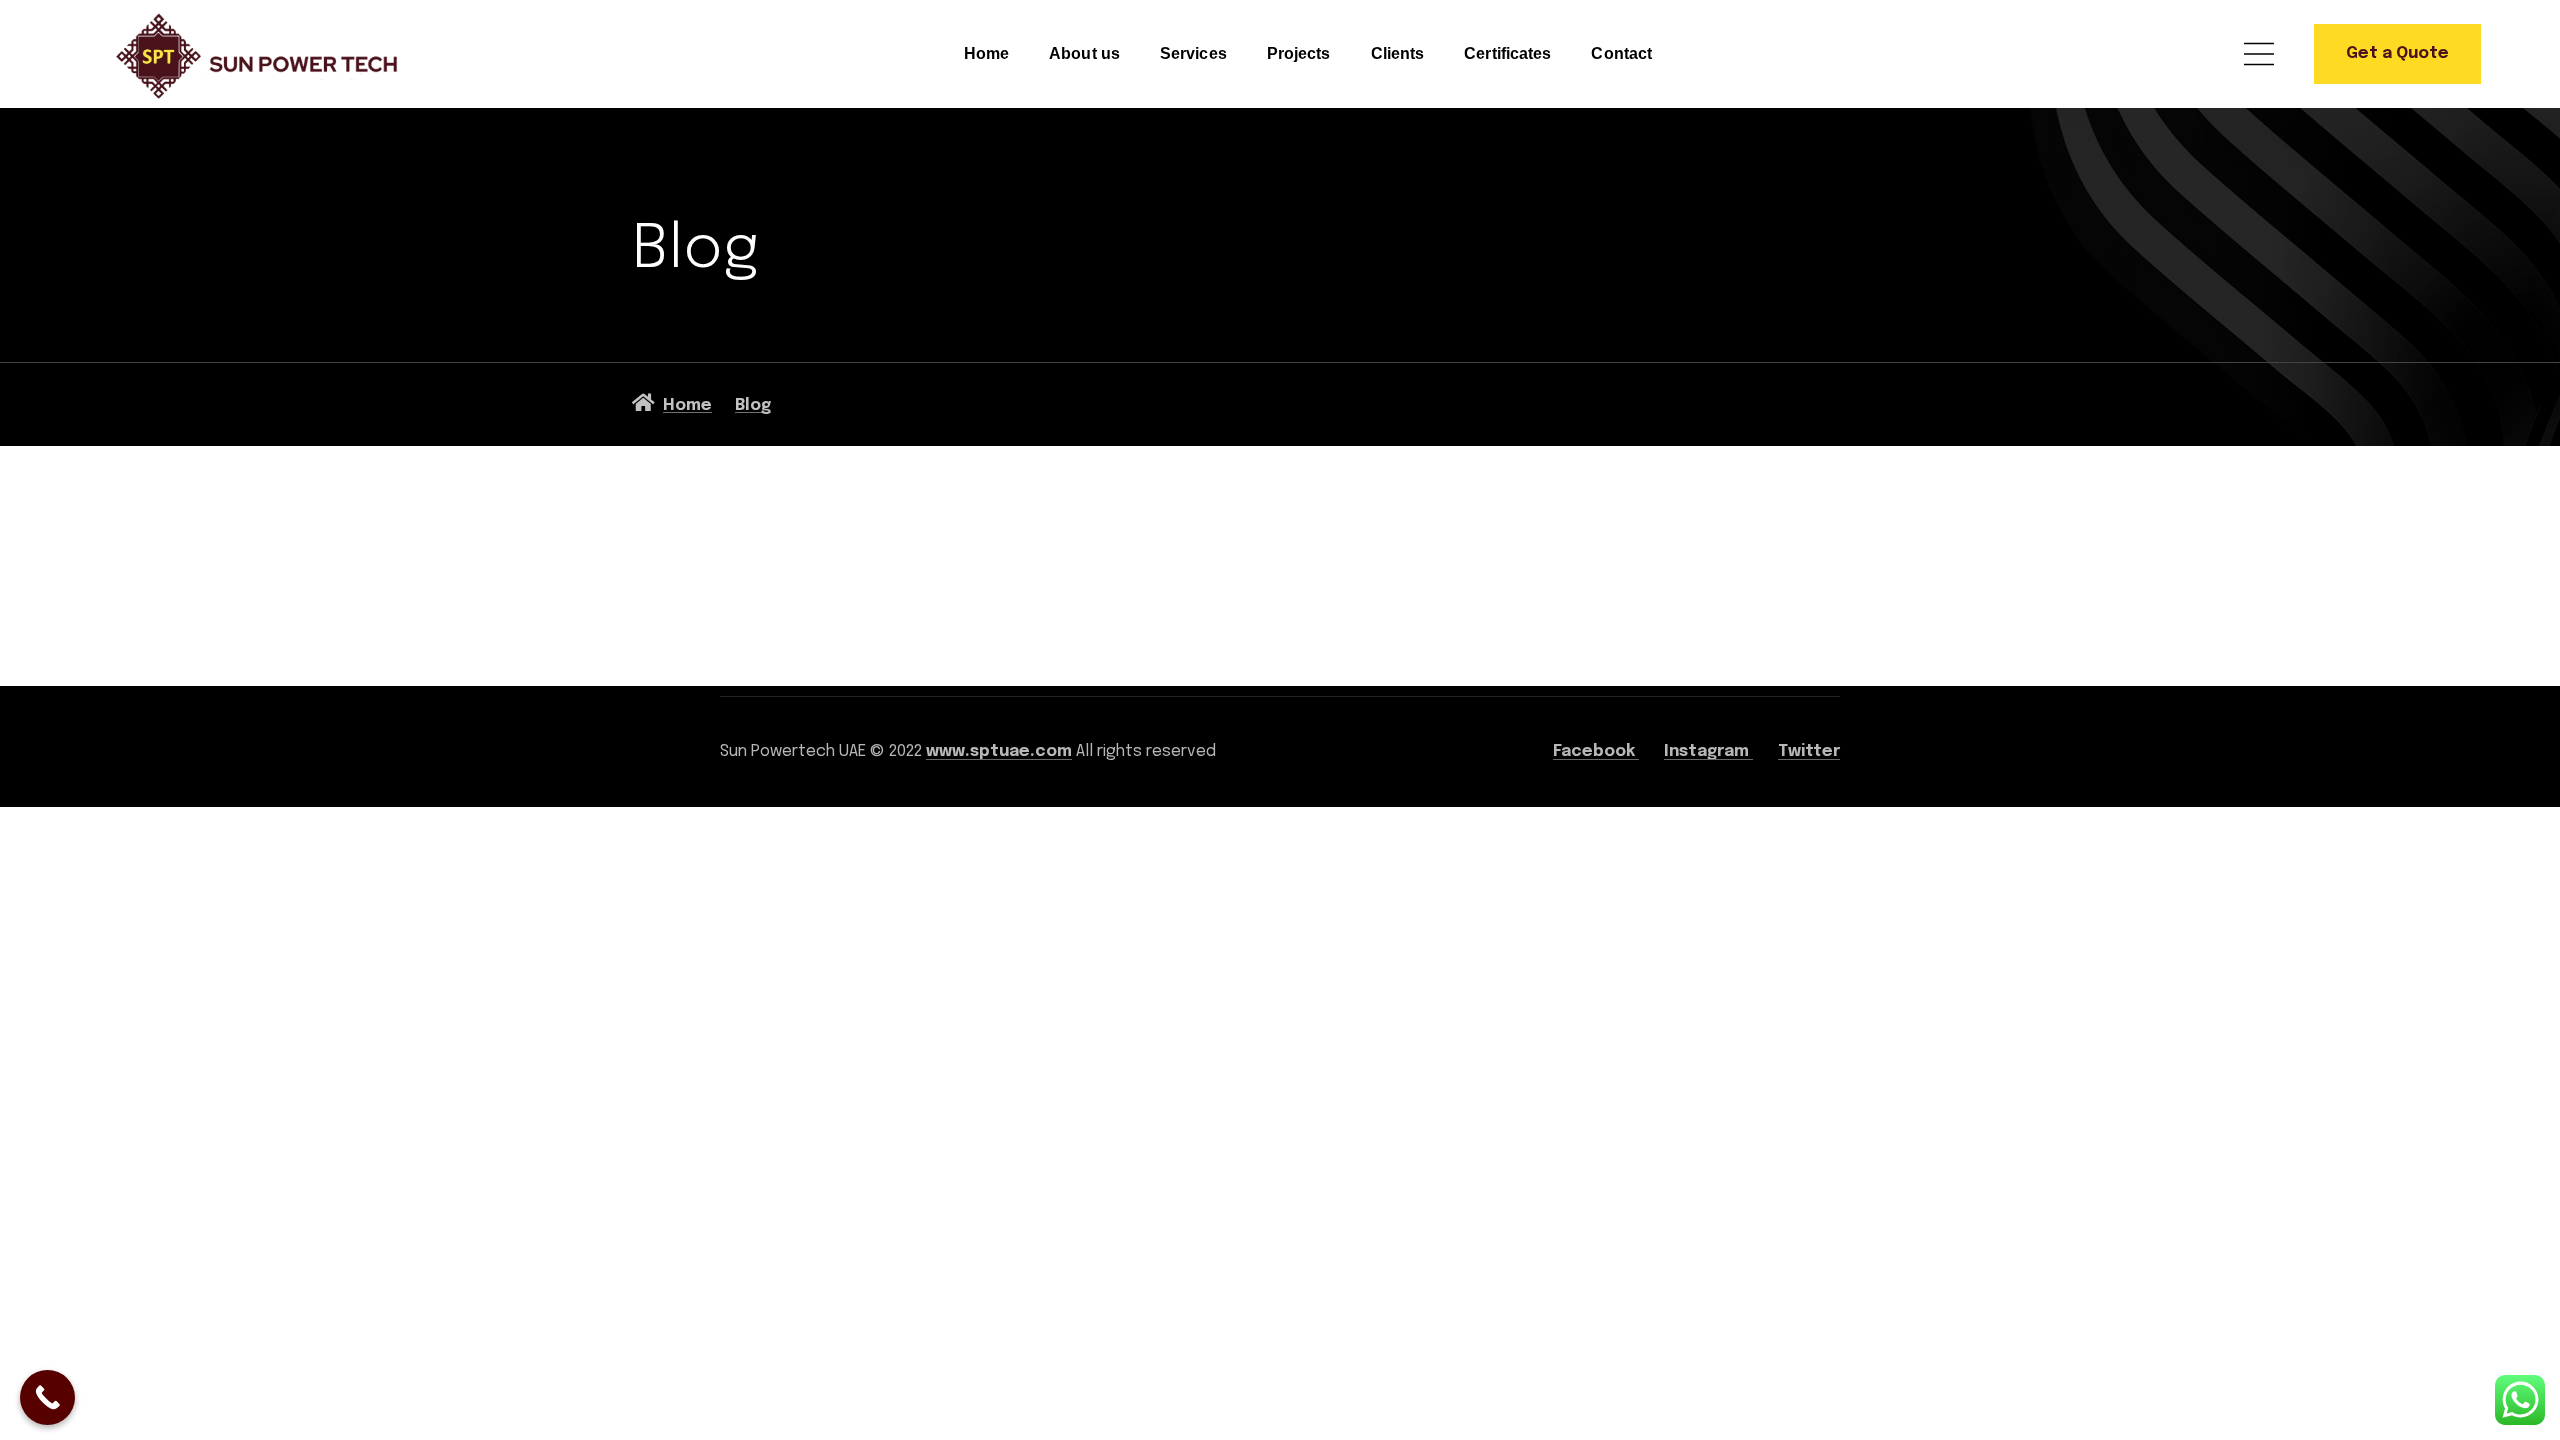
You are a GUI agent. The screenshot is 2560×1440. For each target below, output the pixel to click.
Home (986, 53)
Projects (1299, 53)
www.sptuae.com (999, 751)
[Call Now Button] (47, 1397)
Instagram (1708, 751)
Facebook (1596, 751)
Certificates (1507, 53)
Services (1193, 53)
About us (1084, 53)
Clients (1398, 53)
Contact (1621, 53)
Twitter (1809, 751)
